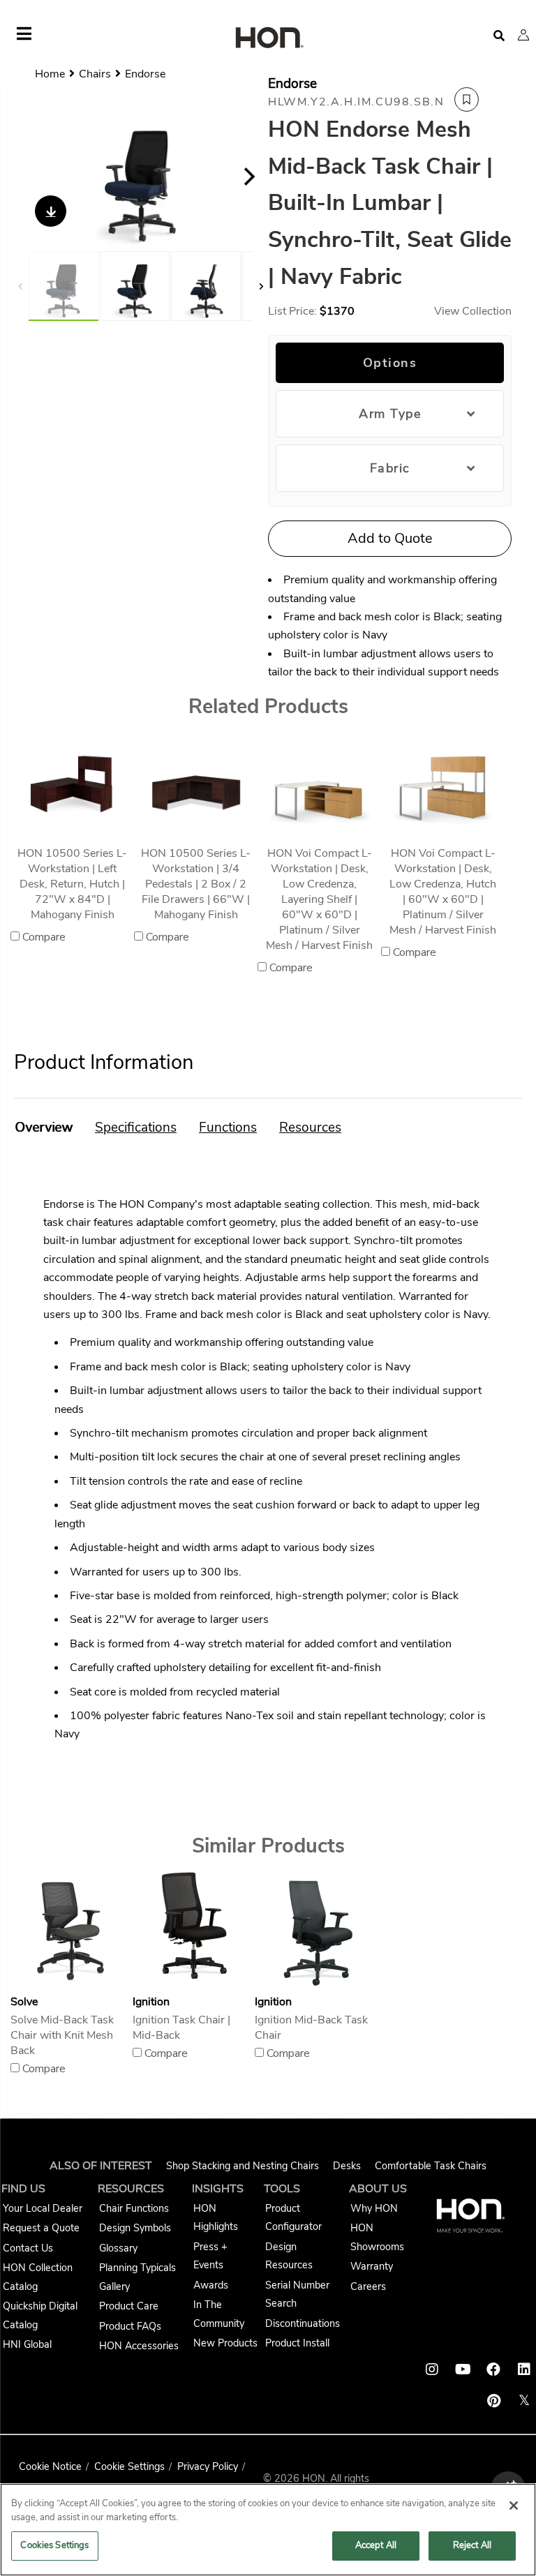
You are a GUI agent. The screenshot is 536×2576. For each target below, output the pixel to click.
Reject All (472, 2545)
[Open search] (499, 36)
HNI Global (27, 2344)
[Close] (514, 2506)
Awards (211, 2285)
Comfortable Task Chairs (431, 2166)
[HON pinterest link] (493, 2401)
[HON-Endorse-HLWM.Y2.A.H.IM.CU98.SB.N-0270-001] (206, 286)
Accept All (376, 2545)
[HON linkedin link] (524, 2369)
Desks (347, 2166)
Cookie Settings (129, 2466)
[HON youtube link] (463, 2369)
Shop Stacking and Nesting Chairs (243, 2166)
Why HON (374, 2208)
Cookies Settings (54, 2545)
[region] (268, 2530)
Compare (44, 937)
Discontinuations (303, 2323)
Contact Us (28, 2248)
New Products (225, 2343)
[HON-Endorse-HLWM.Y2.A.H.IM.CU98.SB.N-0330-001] (141, 176)
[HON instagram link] (432, 2369)
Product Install (297, 2343)
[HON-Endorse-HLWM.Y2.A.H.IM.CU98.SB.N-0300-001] (135, 286)
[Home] (268, 39)
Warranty (372, 2266)
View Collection (473, 311)
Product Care (129, 2306)
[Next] (249, 177)
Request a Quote (41, 2228)
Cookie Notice (50, 2466)
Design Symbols (135, 2228)
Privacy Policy (208, 2466)
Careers (368, 2286)
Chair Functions (134, 2208)
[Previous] (33, 177)
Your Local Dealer (43, 2208)
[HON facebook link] (493, 2369)
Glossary (118, 2248)
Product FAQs (130, 2326)
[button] (523, 35)
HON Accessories (139, 2346)
